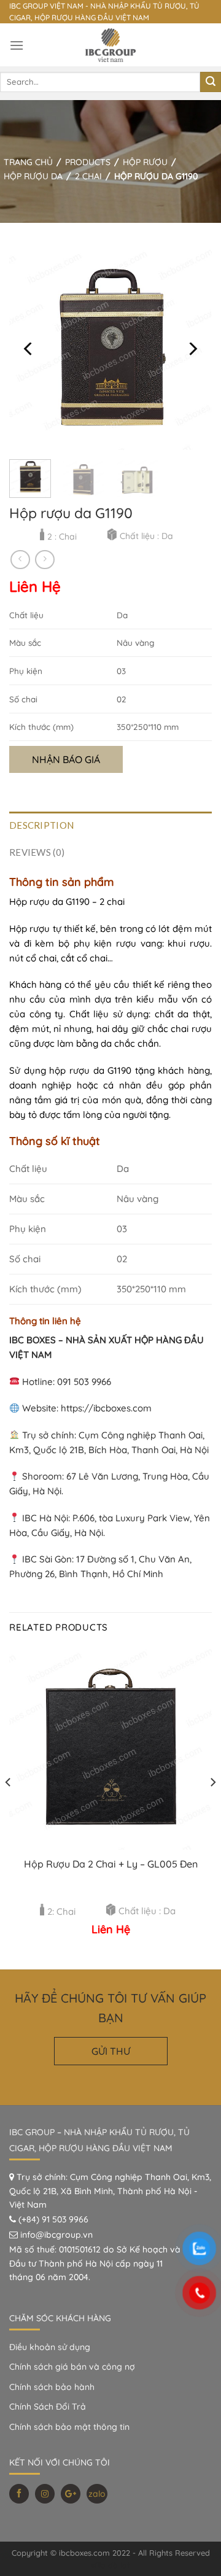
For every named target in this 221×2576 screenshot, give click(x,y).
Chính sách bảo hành (52, 2387)
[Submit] (211, 82)
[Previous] (29, 349)
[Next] (192, 349)
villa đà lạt (110, 2565)
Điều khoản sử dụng (50, 2347)
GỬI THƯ (111, 2051)
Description (41, 825)
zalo (97, 2494)
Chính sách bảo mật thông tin (69, 2427)
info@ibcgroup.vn (56, 2235)
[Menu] (17, 45)
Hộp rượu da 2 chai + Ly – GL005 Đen (111, 1864)
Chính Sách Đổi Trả (48, 2407)
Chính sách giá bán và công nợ (72, 2367)
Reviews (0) (37, 852)
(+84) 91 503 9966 (53, 2219)
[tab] (110, 825)
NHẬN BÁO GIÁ (66, 759)
